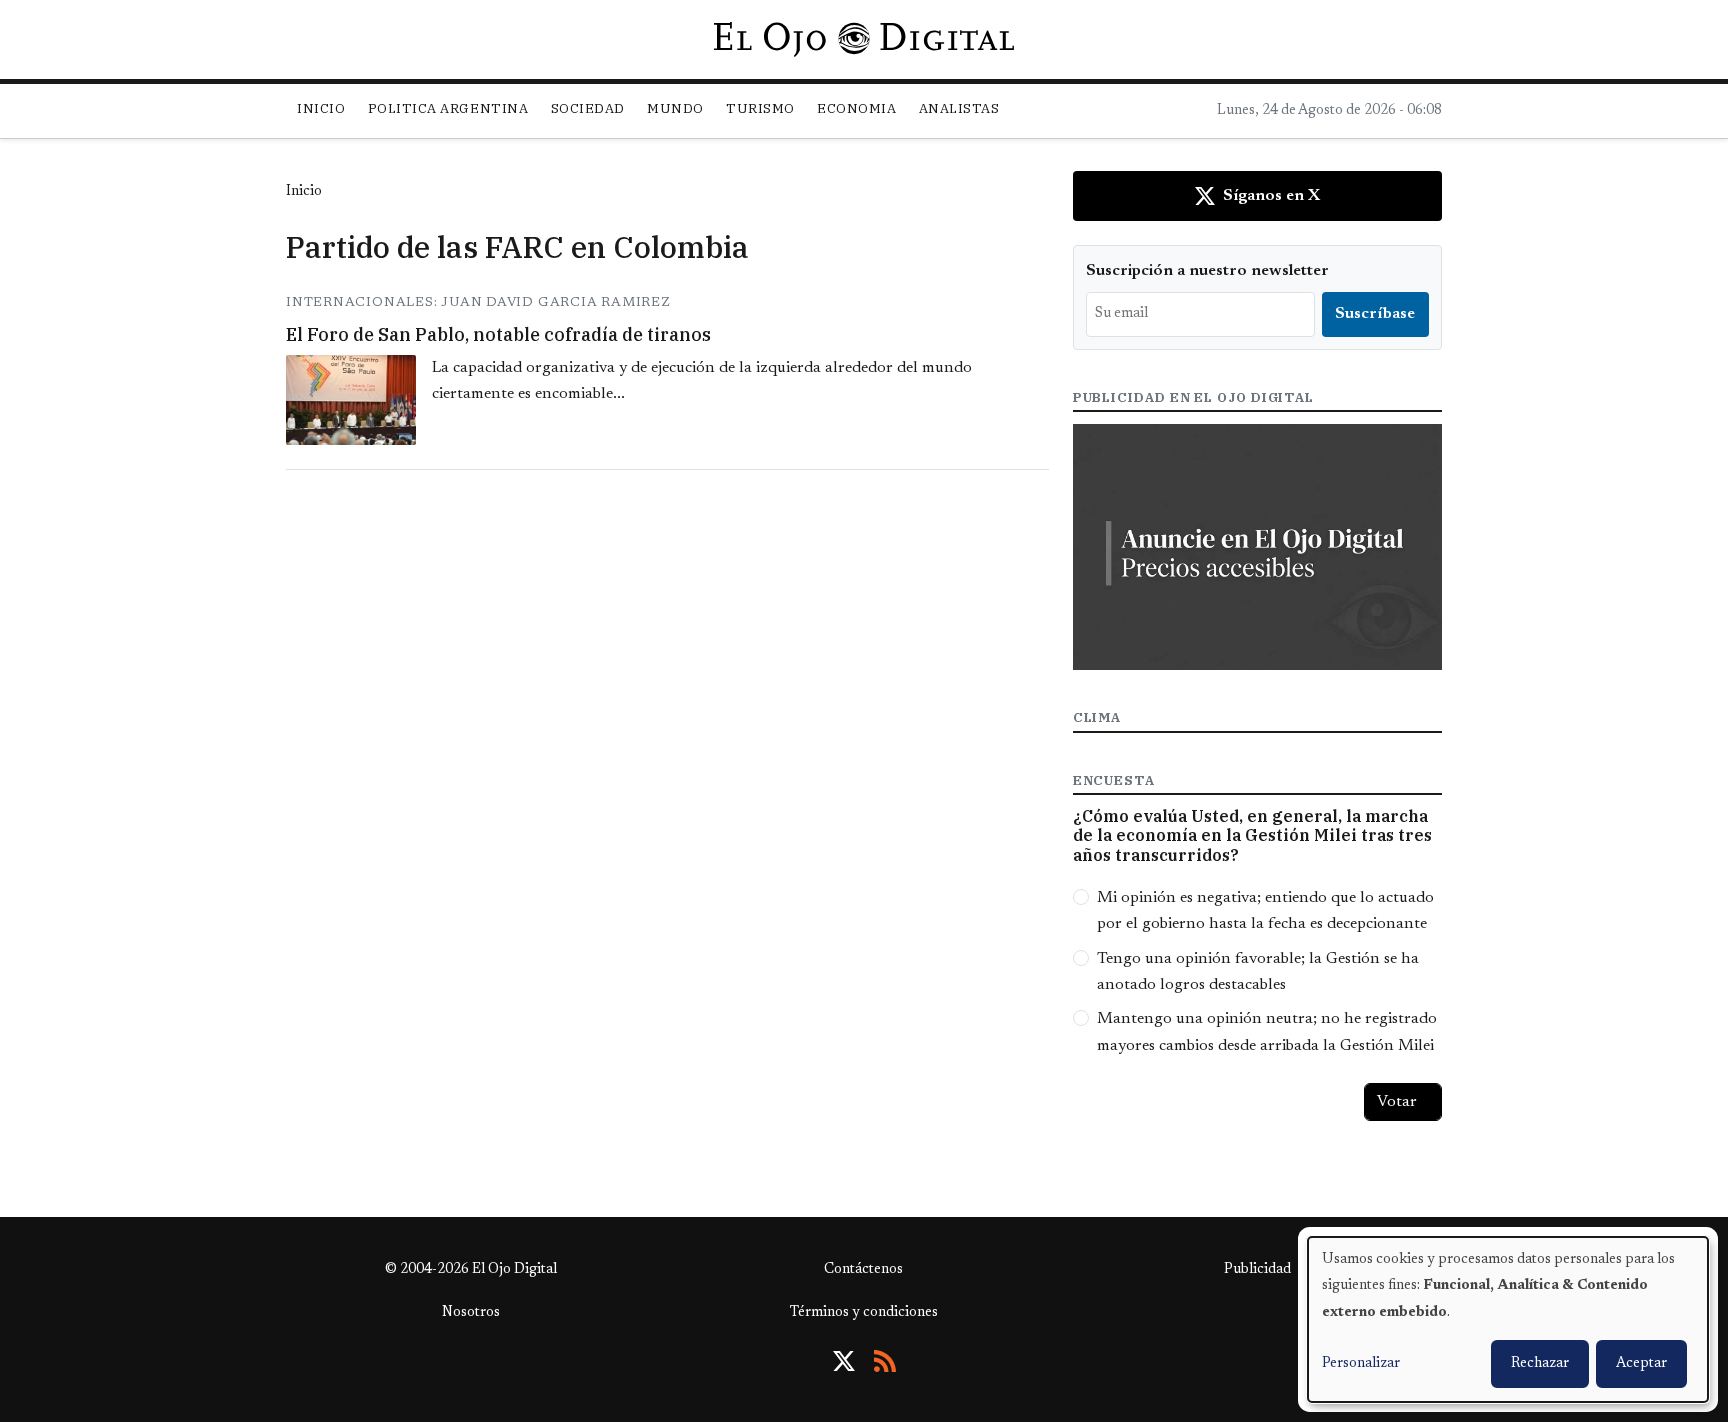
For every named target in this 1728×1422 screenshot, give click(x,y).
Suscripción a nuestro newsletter (1207, 271)
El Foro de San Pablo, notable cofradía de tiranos (498, 334)
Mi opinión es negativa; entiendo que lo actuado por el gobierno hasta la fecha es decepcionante (1265, 911)
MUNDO (675, 108)
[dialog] (1508, 1319)
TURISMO (760, 108)
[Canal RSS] (885, 1361)
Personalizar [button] (1361, 1364)
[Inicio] (863, 39)
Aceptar (1641, 1364)
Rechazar (1540, 1364)
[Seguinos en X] (844, 1361)
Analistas (959, 108)
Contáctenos (863, 1270)
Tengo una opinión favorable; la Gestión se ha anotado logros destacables (1258, 972)
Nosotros (471, 1313)
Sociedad (588, 108)
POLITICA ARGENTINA (448, 108)
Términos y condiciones (864, 1313)
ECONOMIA (856, 108)
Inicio (321, 108)
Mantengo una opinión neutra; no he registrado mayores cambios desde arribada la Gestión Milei (1267, 1032)
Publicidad (1257, 1270)
